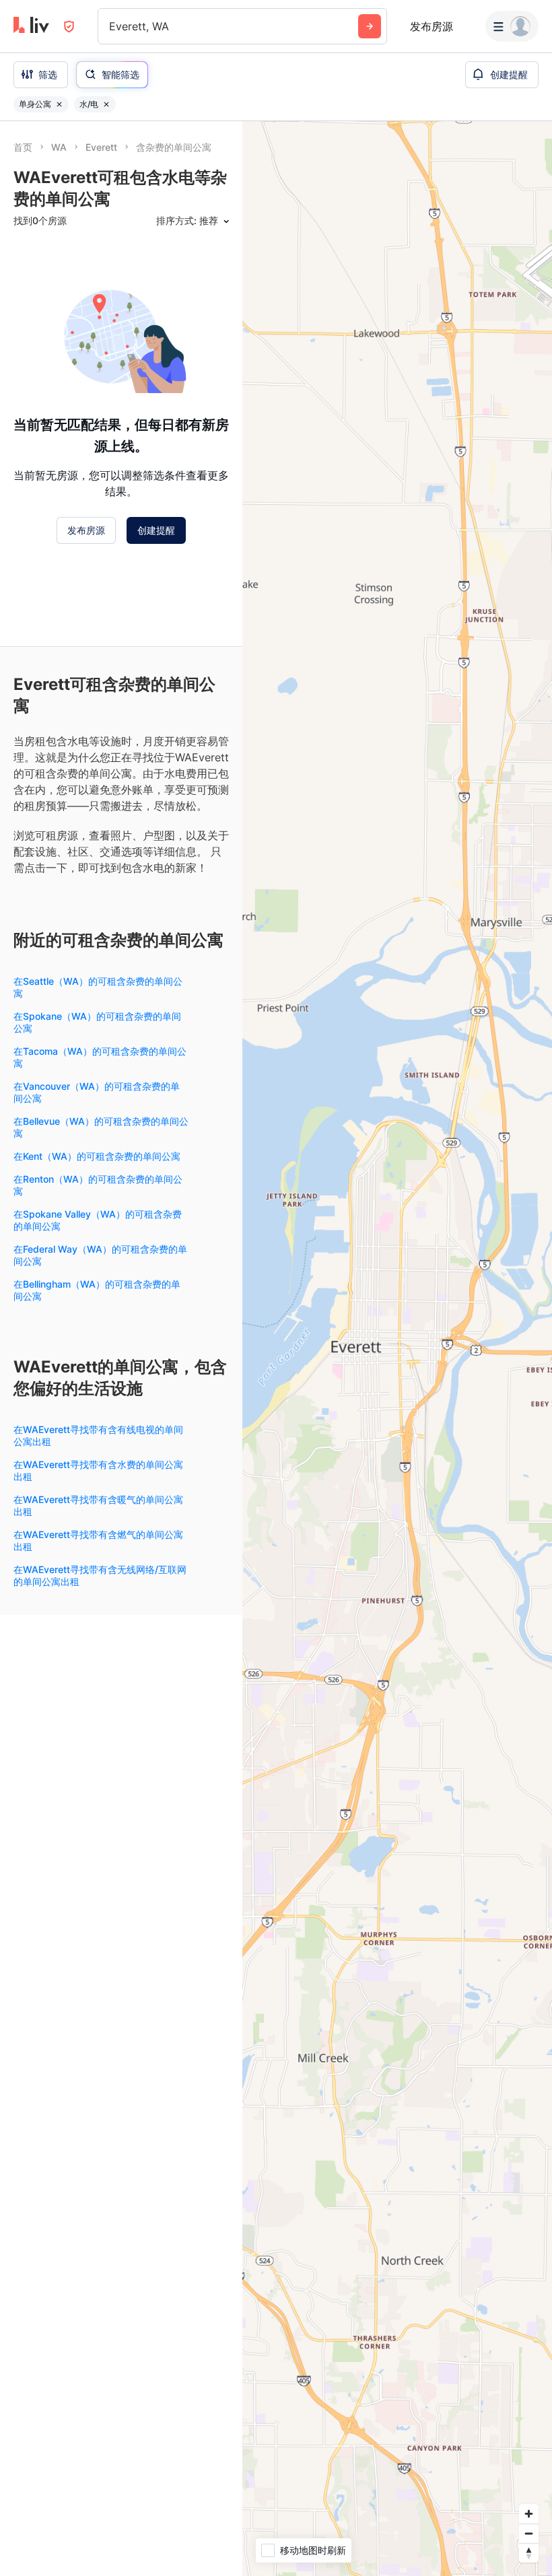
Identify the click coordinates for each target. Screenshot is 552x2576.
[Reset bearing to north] (529, 2553)
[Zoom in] (529, 2514)
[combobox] (111, 26)
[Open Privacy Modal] (69, 27)
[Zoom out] (529, 2533)
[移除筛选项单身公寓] (59, 104)
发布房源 (432, 26)
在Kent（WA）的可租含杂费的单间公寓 (97, 1156)
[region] (397, 1349)
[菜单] (512, 26)
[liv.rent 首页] (31, 26)
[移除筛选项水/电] (106, 104)
